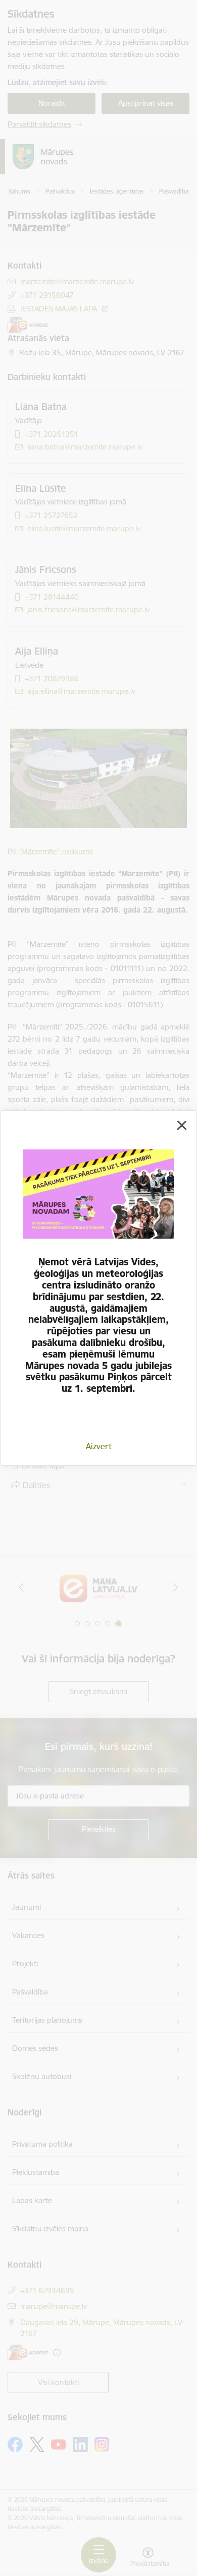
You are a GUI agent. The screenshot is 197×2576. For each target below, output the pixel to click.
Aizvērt (99, 1446)
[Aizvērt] (182, 1125)
